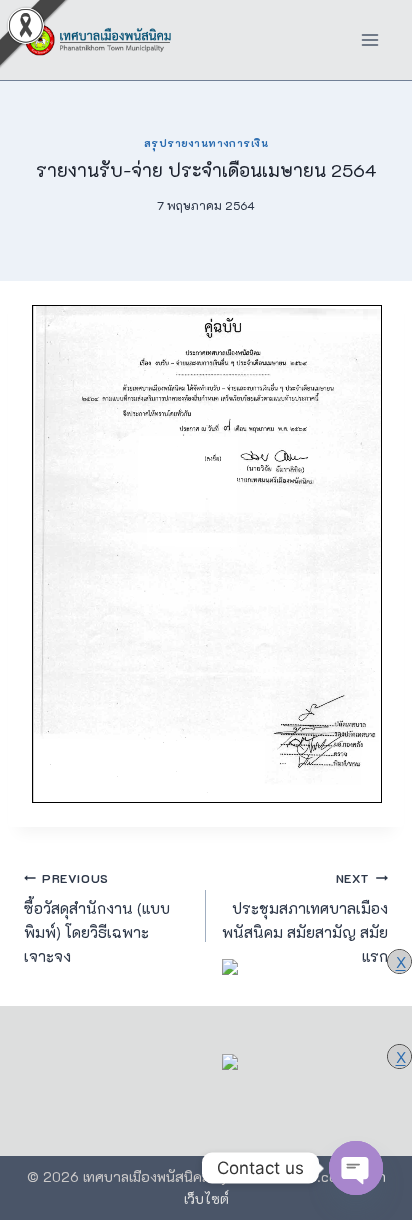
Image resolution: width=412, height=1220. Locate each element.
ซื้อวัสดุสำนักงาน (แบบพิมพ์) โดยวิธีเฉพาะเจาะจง (97, 918)
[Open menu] (369, 39)
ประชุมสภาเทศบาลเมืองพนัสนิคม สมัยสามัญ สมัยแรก (305, 918)
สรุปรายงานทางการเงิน (206, 143)
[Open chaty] (356, 1168)
